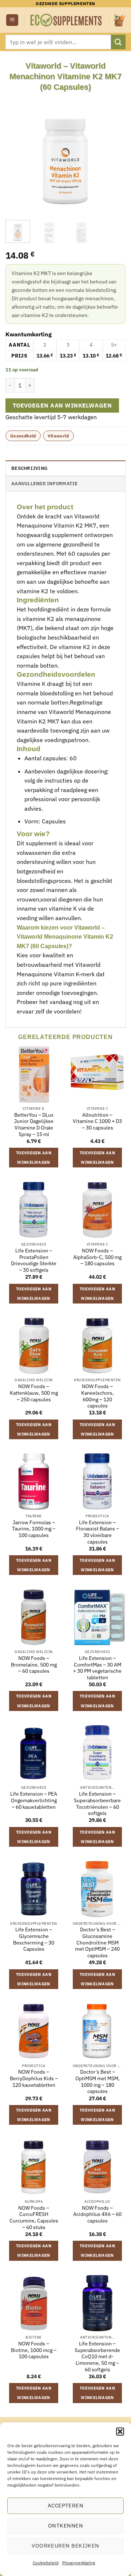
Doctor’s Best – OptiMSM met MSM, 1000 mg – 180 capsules (98, 2082)
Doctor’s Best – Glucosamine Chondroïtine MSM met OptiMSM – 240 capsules (97, 1943)
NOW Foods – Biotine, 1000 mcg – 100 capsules (34, 2350)
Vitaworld (58, 436)
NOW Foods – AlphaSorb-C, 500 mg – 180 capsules (97, 1257)
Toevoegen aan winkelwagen (62, 405)
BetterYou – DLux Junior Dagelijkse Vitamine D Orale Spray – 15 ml (34, 1125)
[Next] (114, 152)
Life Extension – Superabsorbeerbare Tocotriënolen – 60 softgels (97, 1804)
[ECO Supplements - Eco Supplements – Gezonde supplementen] (66, 20)
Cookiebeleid (46, 2563)
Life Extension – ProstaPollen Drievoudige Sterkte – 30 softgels (34, 1260)
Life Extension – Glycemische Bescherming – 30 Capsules (34, 1939)
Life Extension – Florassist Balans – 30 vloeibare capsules (98, 1532)
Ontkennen (65, 2525)
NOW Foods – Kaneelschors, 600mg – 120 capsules (98, 1396)
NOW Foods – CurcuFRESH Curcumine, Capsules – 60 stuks (34, 2218)
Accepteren (66, 2505)
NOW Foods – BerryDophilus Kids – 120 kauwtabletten (34, 2078)
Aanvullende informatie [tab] (45, 484)
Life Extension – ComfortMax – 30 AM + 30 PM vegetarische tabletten (97, 1668)
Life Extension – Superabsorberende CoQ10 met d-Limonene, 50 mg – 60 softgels (97, 2357)
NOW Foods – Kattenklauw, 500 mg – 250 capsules (34, 1393)
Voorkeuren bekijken (65, 2546)
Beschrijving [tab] (29, 468)
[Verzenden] (118, 42)
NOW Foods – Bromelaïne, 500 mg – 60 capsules (34, 1665)
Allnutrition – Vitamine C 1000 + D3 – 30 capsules (97, 1121)
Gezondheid (23, 436)
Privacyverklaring (79, 2563)
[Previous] (17, 152)
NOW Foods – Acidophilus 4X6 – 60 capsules (97, 2214)
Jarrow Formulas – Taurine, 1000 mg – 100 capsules (34, 1529)
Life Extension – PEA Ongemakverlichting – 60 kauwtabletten (34, 1800)
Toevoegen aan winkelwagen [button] (34, 1158)
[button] (120, 2432)
